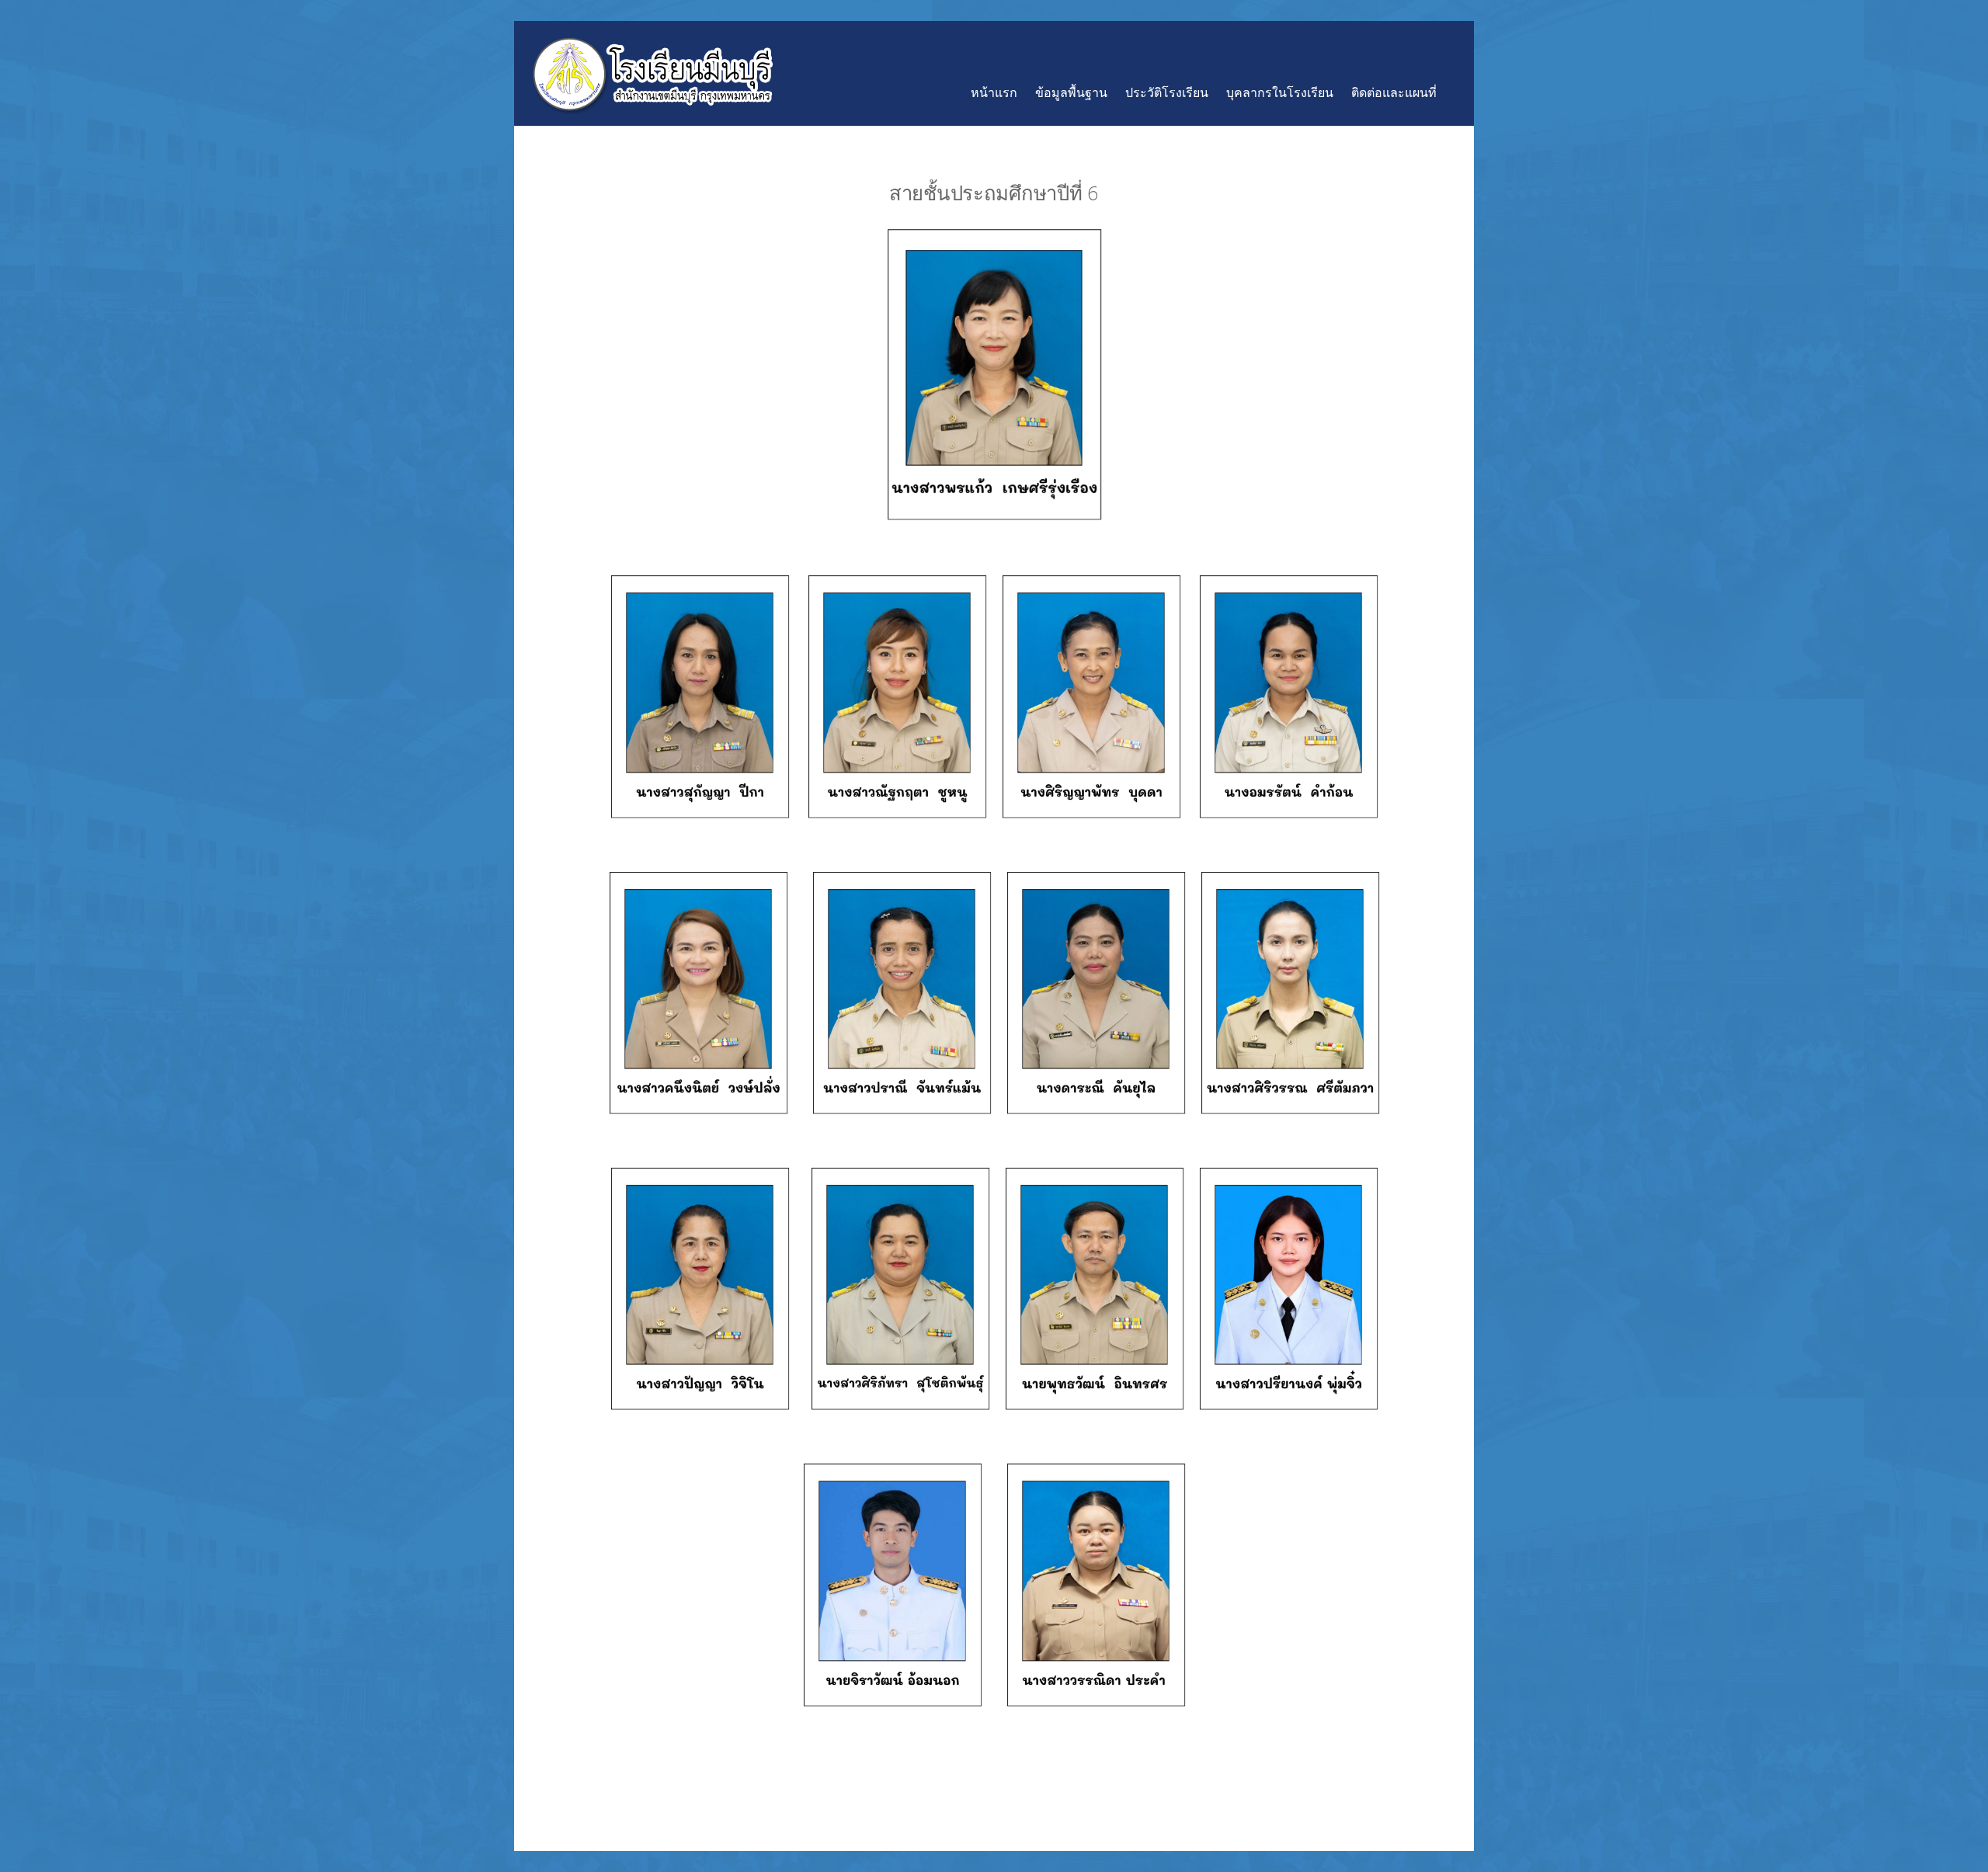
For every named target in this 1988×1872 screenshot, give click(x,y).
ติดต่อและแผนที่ (1394, 92)
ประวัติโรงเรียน (1167, 92)
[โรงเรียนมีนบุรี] (652, 107)
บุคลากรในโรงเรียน (1280, 92)
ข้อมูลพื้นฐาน (1071, 92)
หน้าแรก (994, 92)
